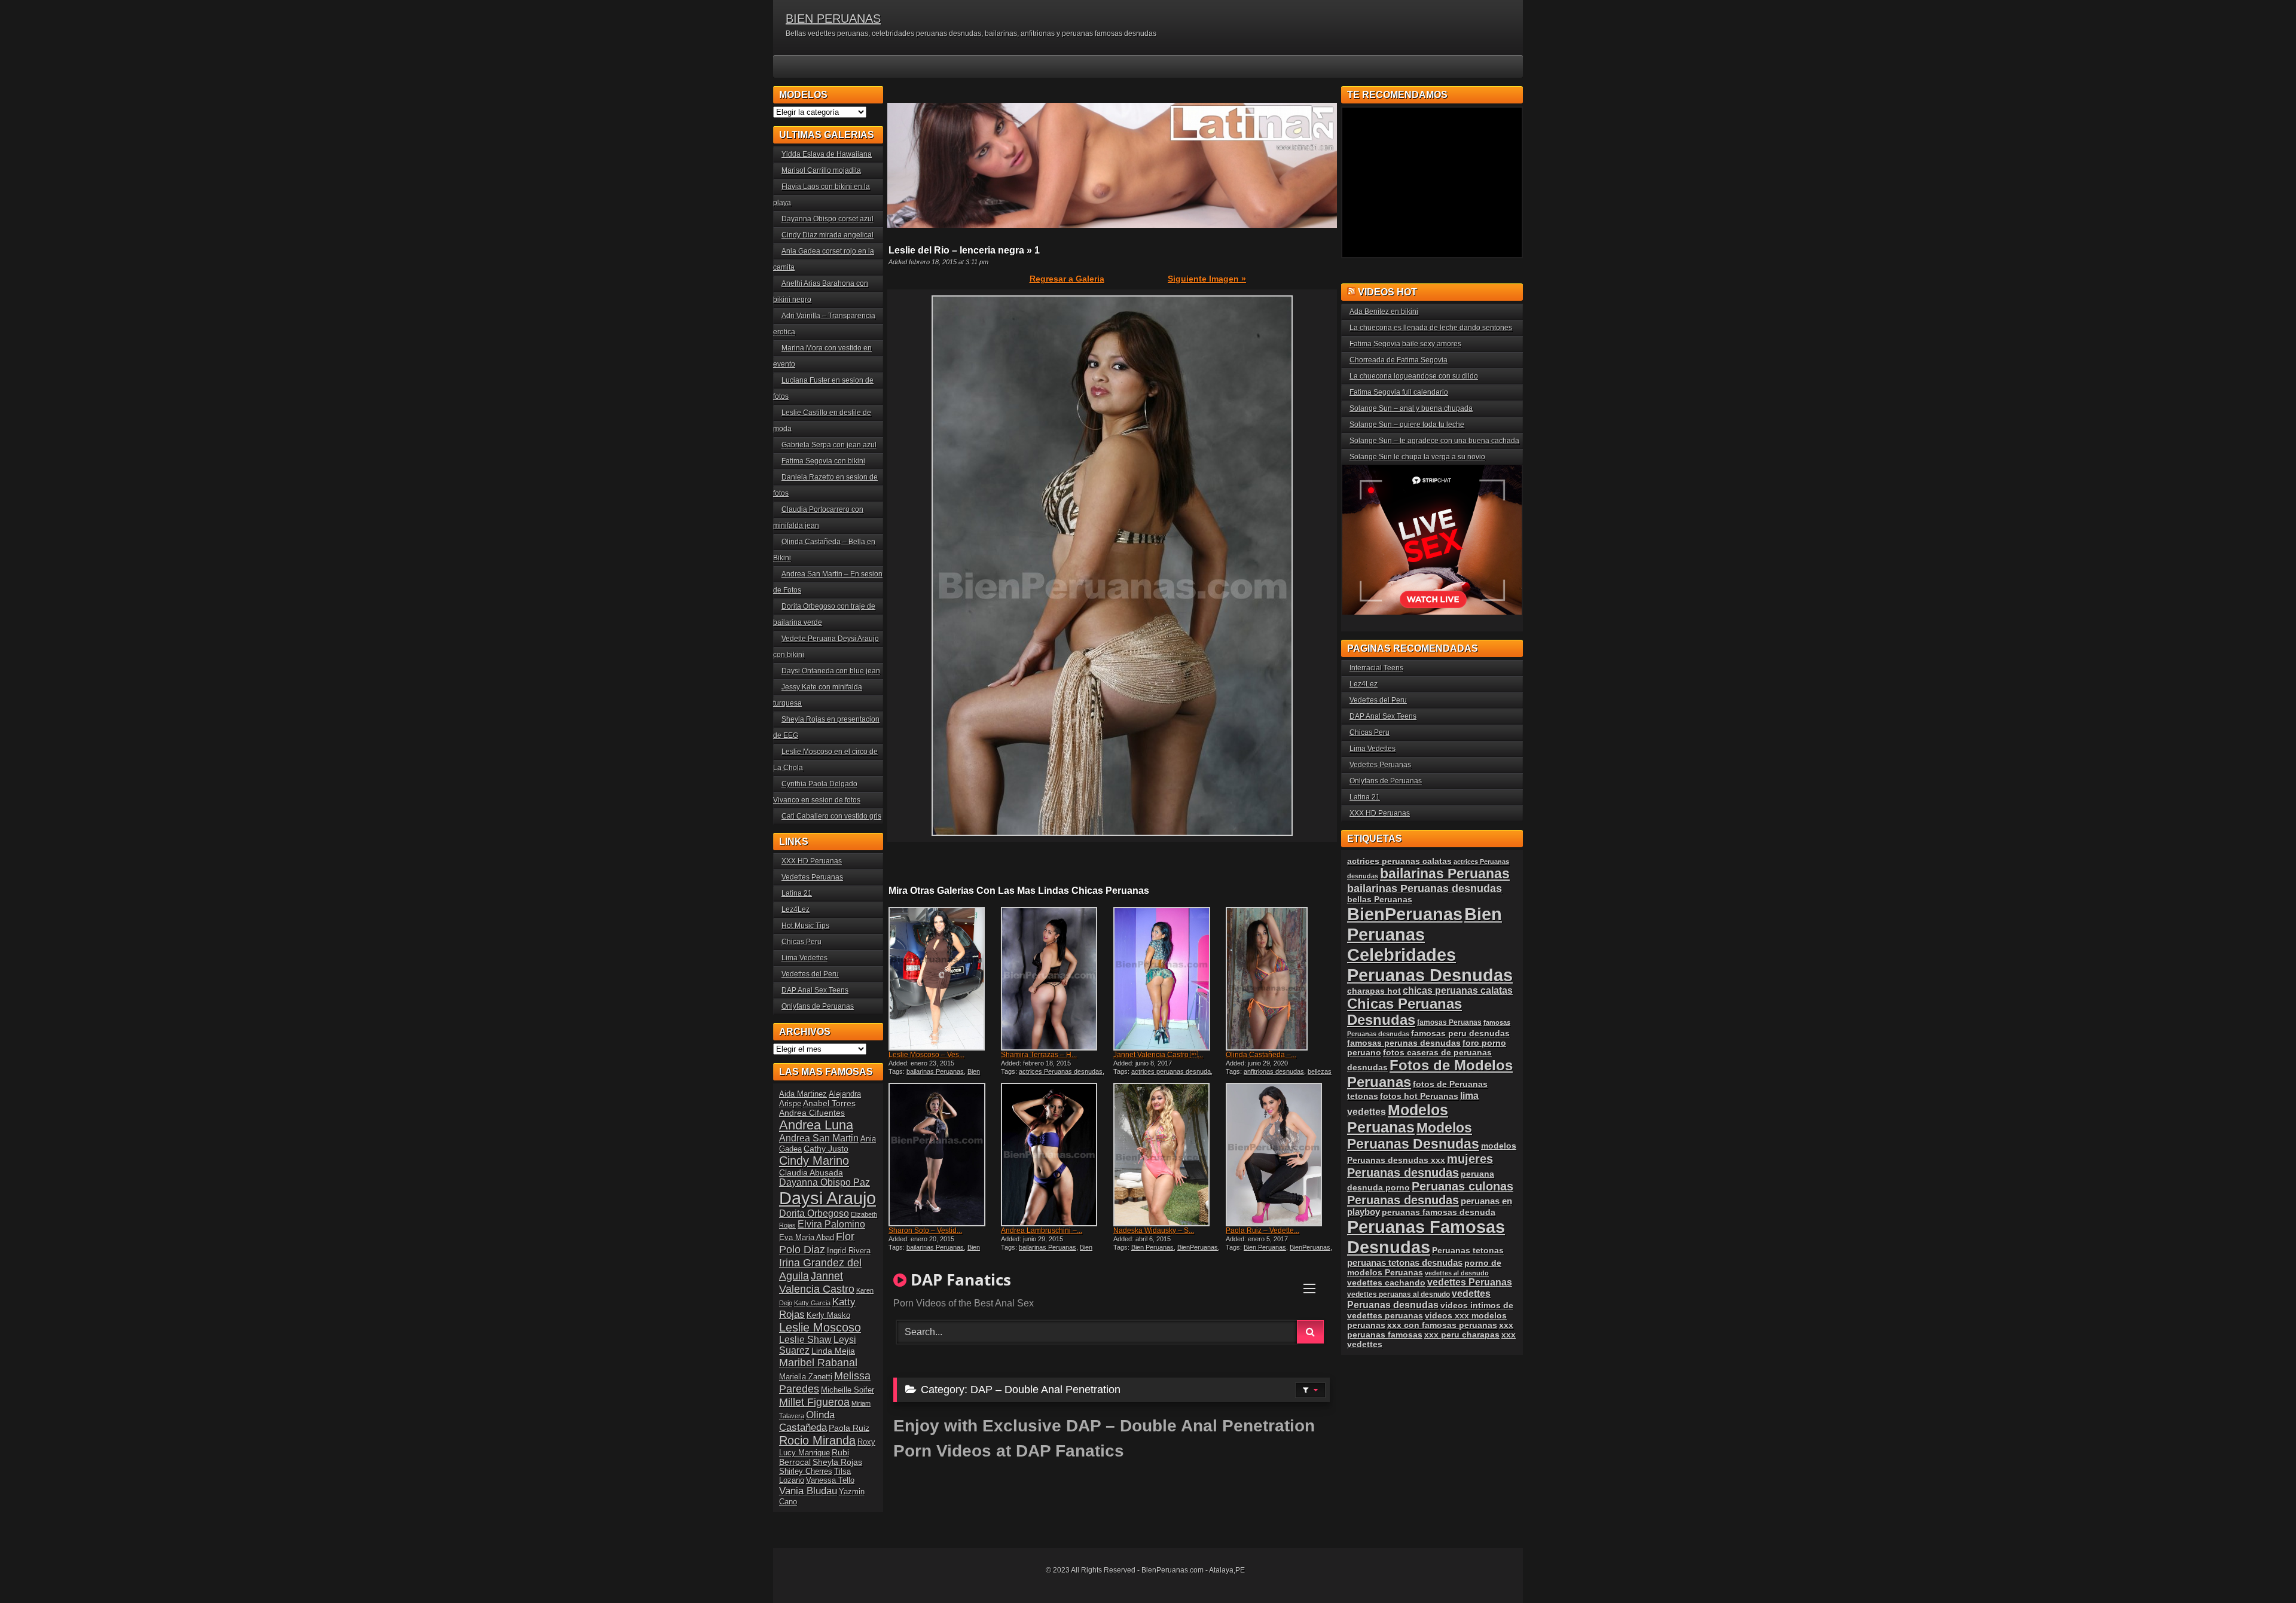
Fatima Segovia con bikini (823, 461)
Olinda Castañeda (807, 1421)
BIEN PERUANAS (833, 19)
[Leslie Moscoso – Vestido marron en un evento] (944, 979)
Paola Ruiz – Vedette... (1263, 1231)
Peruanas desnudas (1403, 1200)
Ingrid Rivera (849, 1251)
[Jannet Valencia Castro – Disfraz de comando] (1168, 979)
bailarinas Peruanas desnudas (1425, 888)
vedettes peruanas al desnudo (1399, 1294)
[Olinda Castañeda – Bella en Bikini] (1281, 979)
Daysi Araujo (828, 1198)
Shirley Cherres (806, 1471)
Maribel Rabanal (818, 1362)
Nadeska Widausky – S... (1154, 1231)
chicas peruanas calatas (1458, 990)
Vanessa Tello (830, 1480)
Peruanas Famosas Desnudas (1426, 1237)
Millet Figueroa (814, 1402)
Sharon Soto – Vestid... (925, 1231)
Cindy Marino (814, 1160)
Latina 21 (797, 893)
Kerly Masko (828, 1315)
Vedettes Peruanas (812, 877)
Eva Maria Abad (807, 1237)
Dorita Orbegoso (814, 1213)
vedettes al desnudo (1457, 1273)
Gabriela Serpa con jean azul (829, 445)
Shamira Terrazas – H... (1039, 1055)
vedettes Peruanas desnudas (1419, 1299)
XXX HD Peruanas (812, 861)
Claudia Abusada (811, 1173)
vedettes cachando (1386, 1283)
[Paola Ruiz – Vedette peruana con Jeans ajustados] (1281, 1155)
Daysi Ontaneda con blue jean (831, 671)
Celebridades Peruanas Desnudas (1430, 965)
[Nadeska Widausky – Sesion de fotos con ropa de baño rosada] (1168, 1155)
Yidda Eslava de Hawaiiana (827, 154)
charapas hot (1374, 991)
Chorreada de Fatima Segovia (1399, 360)
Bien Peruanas (1152, 1247)
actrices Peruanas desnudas (1061, 1071)
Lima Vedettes (804, 958)
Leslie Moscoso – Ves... (926, 1055)
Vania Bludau (808, 1491)
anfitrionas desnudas (1274, 1071)
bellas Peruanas (1380, 900)
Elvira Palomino (831, 1224)
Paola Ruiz (849, 1428)
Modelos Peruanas (1398, 1118)
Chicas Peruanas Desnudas (1405, 1012)
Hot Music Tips (805, 926)
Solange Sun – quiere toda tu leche (1407, 425)
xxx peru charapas (1462, 1335)
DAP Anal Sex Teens (815, 990)
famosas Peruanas (1449, 1022)
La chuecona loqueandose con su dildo (1414, 376)
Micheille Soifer (848, 1390)
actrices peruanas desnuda (1171, 1071)
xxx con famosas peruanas (1442, 1325)
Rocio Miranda (817, 1440)
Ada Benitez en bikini (1384, 312)
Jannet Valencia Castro (817, 1282)
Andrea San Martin (819, 1138)
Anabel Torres (829, 1103)
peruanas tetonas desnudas (1405, 1262)
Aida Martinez (803, 1094)
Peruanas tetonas (1468, 1250)
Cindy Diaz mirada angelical (828, 235)
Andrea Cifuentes (812, 1113)
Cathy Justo (826, 1149)
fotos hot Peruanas (1419, 1096)
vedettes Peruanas (1470, 1282)
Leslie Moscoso (820, 1327)
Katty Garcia (812, 1303)
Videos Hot (1387, 292)
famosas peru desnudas (1460, 1033)
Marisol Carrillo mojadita (821, 170)
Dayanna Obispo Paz (825, 1182)
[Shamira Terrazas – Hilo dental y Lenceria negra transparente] (1056, 979)
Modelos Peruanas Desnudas (1413, 1136)
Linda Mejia (833, 1351)
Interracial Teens (1376, 668)
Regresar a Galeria (1067, 279)
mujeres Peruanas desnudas (1420, 1166)
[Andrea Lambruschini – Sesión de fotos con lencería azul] (1056, 1155)
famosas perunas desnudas (1404, 1043)
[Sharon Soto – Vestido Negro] (944, 1155)
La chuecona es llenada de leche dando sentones (1431, 328)
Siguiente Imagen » (1207, 279)
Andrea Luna (816, 1125)
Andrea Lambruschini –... (1042, 1231)
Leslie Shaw (805, 1340)
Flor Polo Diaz (817, 1243)
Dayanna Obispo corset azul (828, 219)
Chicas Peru (802, 942)
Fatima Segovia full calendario (1399, 392)
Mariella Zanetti (806, 1377)
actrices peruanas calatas (1399, 861)
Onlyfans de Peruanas (818, 1006)
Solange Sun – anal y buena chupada (1411, 408)
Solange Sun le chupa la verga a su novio (1417, 457)
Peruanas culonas (1463, 1186)
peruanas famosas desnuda (1439, 1212)
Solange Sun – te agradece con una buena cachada (1434, 441)
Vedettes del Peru (810, 974)
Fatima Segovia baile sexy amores (1405, 344)
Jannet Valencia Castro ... (1158, 1055)
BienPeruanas (1198, 1247)
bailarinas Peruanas (935, 1071)
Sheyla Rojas (837, 1462)
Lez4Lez (796, 909)
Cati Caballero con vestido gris (831, 816)
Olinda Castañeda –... (1261, 1055)
